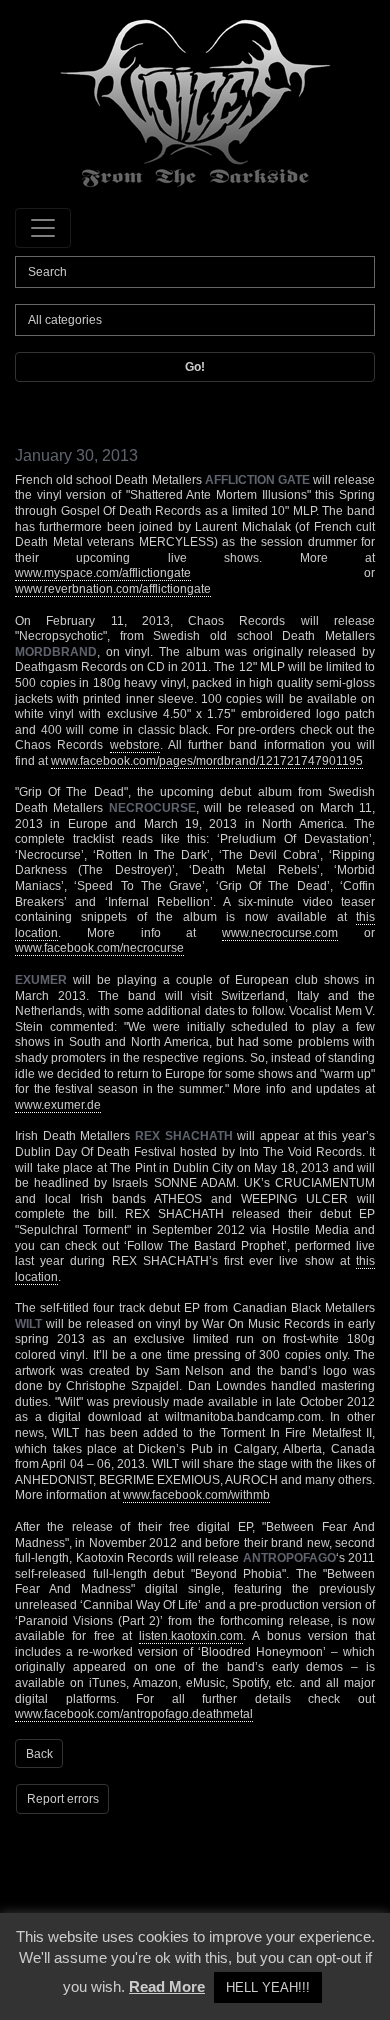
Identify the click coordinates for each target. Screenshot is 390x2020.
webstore (135, 745)
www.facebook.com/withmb (196, 1495)
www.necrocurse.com (280, 933)
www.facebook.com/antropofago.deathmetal (134, 1714)
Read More (167, 1986)
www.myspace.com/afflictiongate (103, 573)
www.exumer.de (58, 1105)
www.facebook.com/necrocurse (99, 948)
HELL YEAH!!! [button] (268, 1987)
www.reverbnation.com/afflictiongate (113, 589)
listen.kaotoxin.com (191, 1636)
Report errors (63, 1799)
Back (39, 1754)
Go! (195, 367)
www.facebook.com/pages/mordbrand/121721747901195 (207, 761)
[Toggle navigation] (43, 228)
